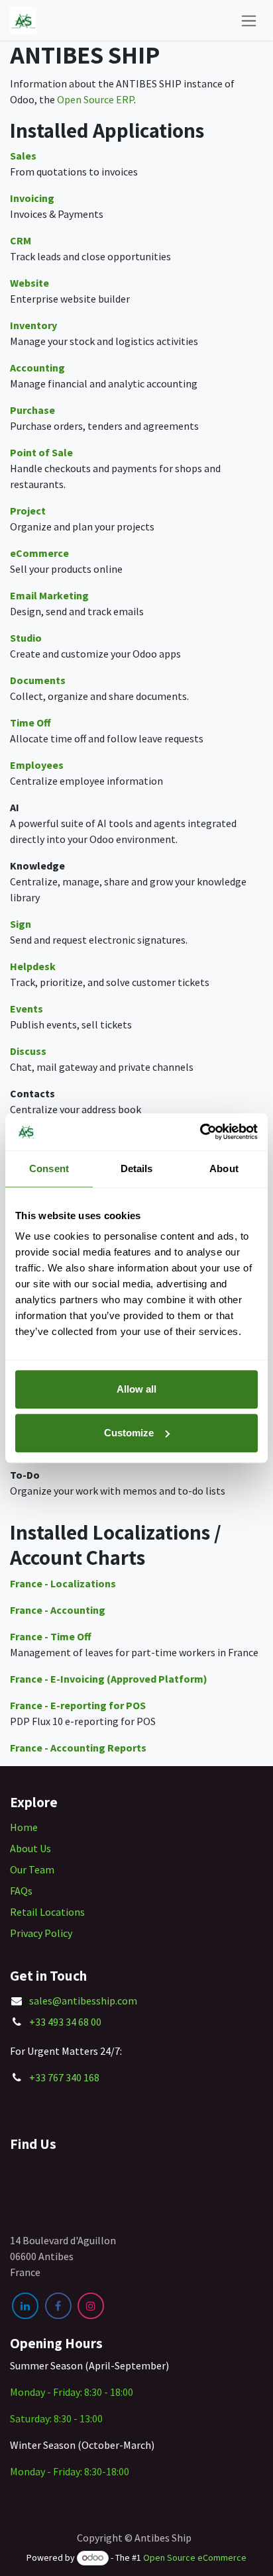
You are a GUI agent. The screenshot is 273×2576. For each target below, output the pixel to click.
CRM (21, 240)
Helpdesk (33, 966)
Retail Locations (47, 1912)
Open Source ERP (95, 99)
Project (28, 511)
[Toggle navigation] (249, 20)
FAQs (21, 1891)
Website (29, 283)
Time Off (30, 722)
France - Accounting (58, 1610)
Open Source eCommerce (195, 2557)
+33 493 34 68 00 (65, 2022)
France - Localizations (63, 1583)
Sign (21, 924)
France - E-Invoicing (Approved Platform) (109, 1679)
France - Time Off (51, 1636)
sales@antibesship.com (83, 2001)
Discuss (28, 1051)
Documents (38, 680)
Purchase (32, 410)
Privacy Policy (41, 1933)
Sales (23, 156)
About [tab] (224, 1168)
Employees (37, 765)
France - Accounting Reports (78, 1748)
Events (27, 1009)
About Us (30, 1848)
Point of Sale (41, 452)
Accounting (37, 368)
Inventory (33, 325)
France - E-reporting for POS (78, 1705)
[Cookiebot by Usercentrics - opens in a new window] (200, 1132)
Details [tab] (137, 1168)
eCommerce (39, 553)
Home (24, 1827)
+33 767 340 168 (64, 2077)
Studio (26, 638)
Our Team (32, 1869)
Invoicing (32, 198)
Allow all (136, 1389)
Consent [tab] (49, 1168)
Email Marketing (49, 595)
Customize (129, 1433)
